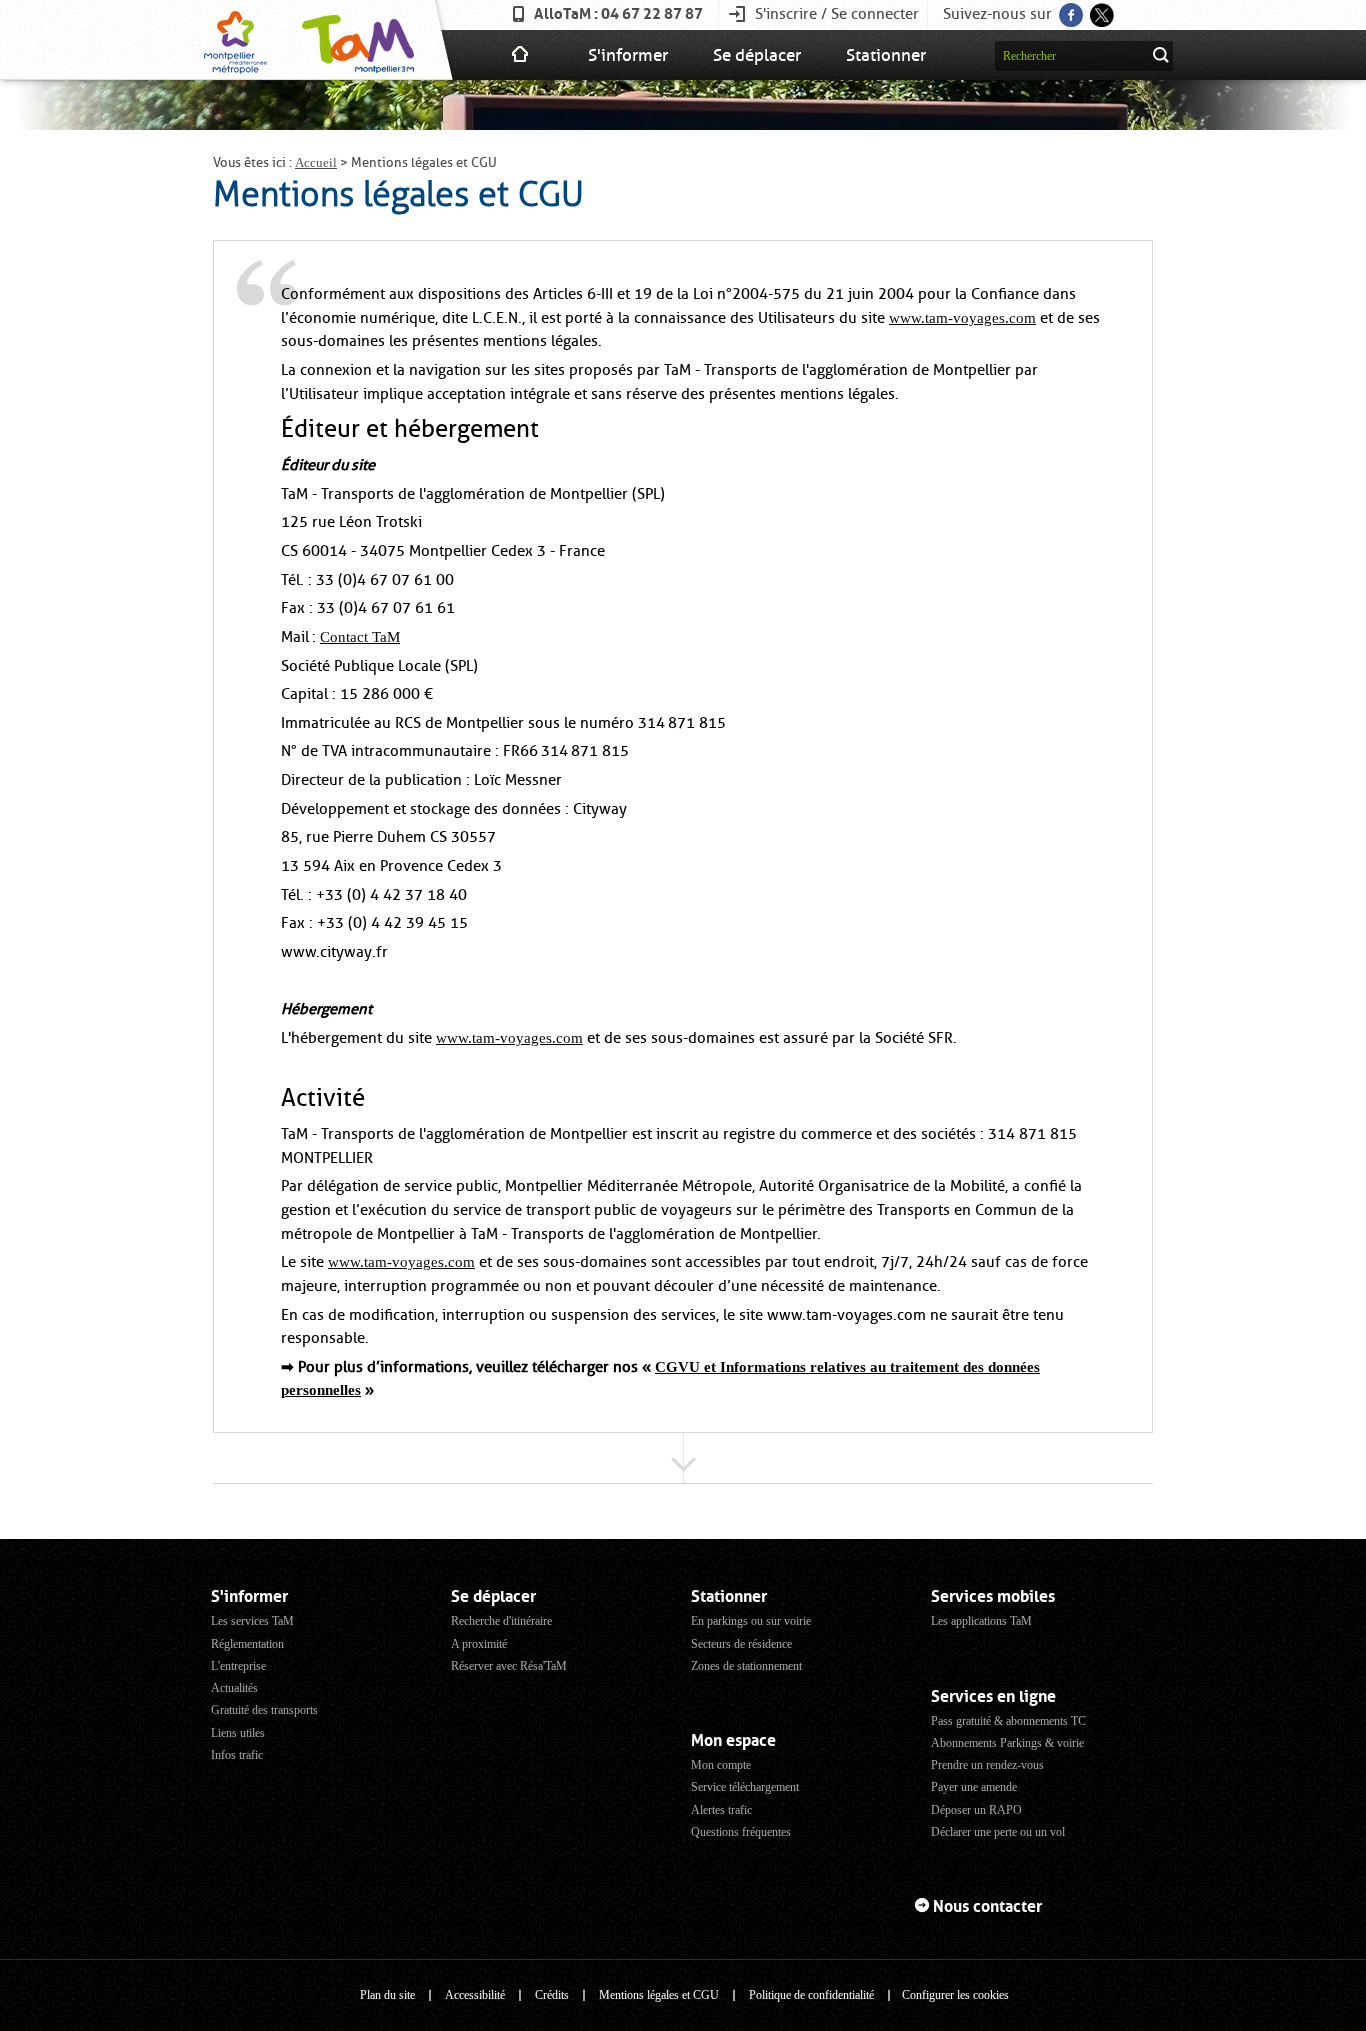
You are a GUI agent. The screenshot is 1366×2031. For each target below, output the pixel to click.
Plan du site (387, 1995)
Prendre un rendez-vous (987, 1765)
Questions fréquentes (741, 1832)
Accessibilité (475, 1995)
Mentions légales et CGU (659, 1995)
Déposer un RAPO (976, 1810)
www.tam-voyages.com (962, 318)
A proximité (479, 1644)
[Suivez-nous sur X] (1100, 9)
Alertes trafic (721, 1810)
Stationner (886, 55)
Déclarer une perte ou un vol (998, 1832)
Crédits (552, 1995)
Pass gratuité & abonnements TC (1008, 1721)
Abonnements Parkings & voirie (1007, 1743)
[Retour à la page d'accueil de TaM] (355, 40)
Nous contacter (987, 1906)
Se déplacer (757, 55)
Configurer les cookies (955, 1995)
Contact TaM (360, 637)
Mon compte (721, 1765)
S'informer (628, 55)
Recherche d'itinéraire (501, 1621)
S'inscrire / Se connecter (837, 14)
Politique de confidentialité (811, 1995)
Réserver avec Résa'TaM (509, 1666)
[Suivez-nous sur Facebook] (1069, 9)
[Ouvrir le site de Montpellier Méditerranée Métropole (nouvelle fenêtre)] (235, 40)
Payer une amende (974, 1787)
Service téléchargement (745, 1787)
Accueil (316, 162)
